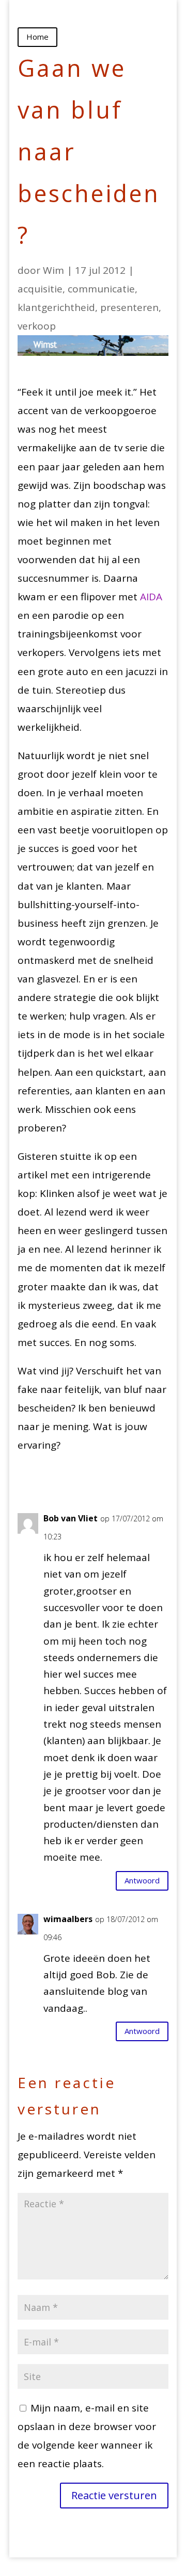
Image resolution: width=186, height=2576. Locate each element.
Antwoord (142, 1880)
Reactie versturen (114, 2495)
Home (37, 37)
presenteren (129, 307)
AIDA (151, 597)
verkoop (37, 326)
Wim (53, 270)
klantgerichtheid (56, 307)
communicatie (101, 289)
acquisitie (40, 289)
